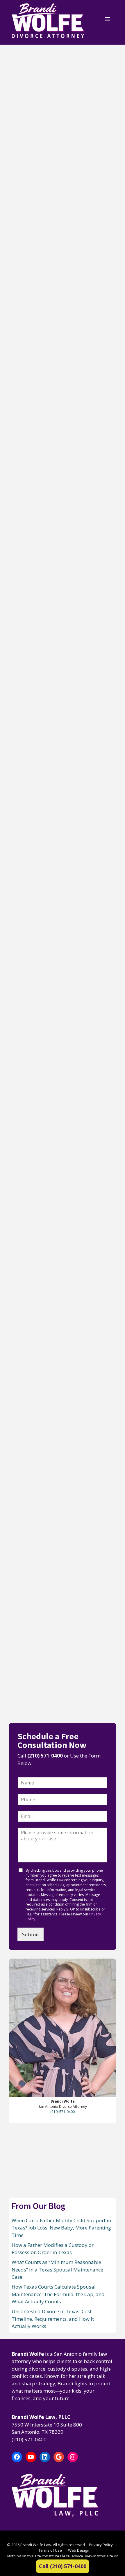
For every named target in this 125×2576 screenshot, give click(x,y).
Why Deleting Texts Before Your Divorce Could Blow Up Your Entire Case (62, 1611)
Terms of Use (50, 2550)
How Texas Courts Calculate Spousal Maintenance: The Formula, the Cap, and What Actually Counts (62, 648)
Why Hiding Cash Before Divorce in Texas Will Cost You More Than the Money (58, 1297)
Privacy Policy (101, 2545)
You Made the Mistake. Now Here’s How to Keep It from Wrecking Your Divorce (61, 1454)
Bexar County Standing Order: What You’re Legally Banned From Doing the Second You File (60, 980)
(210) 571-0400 (45, 1756)
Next (46, 1705)
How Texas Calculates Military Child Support (52, 1137)
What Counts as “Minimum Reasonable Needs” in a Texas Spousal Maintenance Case (62, 475)
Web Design (79, 2550)
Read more (26, 205)
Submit (31, 1934)
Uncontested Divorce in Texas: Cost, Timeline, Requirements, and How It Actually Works (59, 814)
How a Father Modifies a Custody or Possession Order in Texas (55, 306)
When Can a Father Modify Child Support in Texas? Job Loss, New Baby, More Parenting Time (62, 138)
